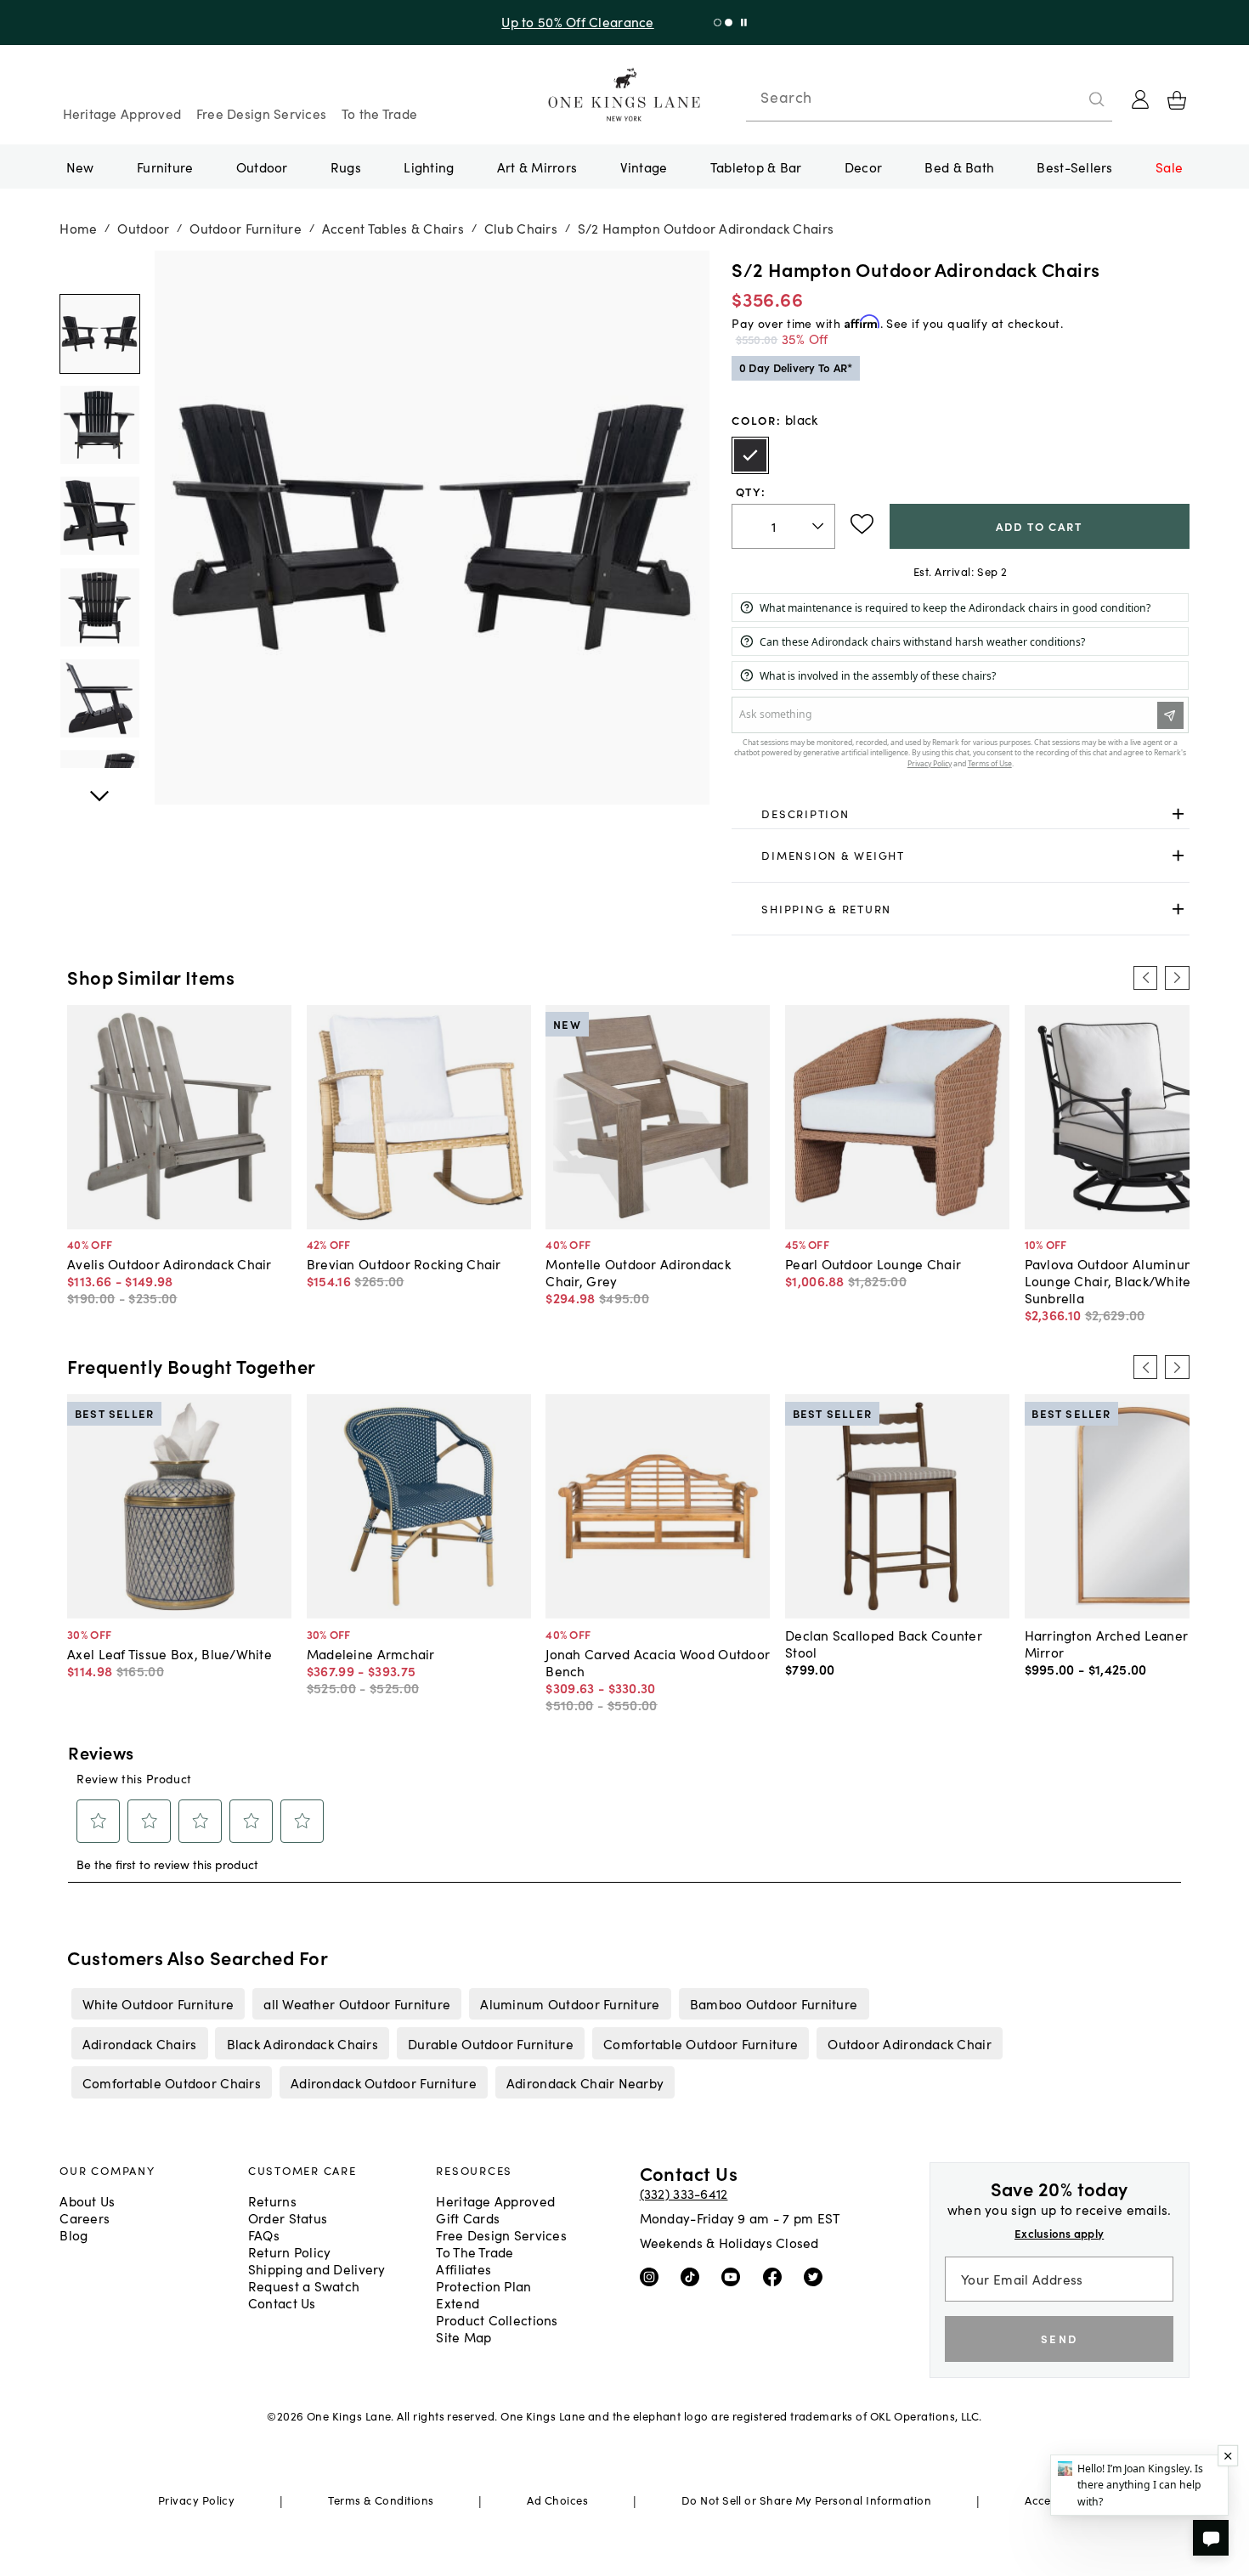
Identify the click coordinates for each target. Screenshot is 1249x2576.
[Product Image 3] (99, 607)
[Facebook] (776, 2275)
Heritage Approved (122, 113)
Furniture (165, 167)
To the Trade (379, 113)
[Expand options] (1178, 813)
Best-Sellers (1074, 167)
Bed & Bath (959, 167)
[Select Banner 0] (718, 23)
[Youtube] (735, 2275)
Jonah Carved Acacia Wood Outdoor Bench (658, 1662)
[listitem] (158, 2003)
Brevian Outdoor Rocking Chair (404, 1263)
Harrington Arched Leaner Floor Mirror (1124, 1643)
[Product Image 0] (99, 334)
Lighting (429, 167)
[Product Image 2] (99, 516)
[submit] (1097, 99)
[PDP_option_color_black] (750, 455)
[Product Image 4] (99, 698)
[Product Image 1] (99, 425)
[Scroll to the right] (1177, 978)
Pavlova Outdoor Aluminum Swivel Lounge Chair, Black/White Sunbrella (1133, 1280)
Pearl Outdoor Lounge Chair (873, 1263)
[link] (960, 814)
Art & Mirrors (537, 167)
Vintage (644, 167)
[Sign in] (1140, 99)
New (80, 167)
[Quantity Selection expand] (819, 526)
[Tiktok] (694, 2275)
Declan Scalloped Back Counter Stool (884, 1643)
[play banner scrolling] (744, 23)
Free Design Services (262, 113)
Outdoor (262, 167)
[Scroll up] (99, 787)
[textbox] (783, 526)
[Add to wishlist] (862, 524)
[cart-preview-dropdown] (1177, 100)
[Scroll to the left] (1145, 978)
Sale (1169, 167)
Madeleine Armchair (371, 1653)
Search (786, 97)
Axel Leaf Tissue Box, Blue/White (170, 1653)
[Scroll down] (99, 269)
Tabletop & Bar (756, 167)
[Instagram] (653, 2275)
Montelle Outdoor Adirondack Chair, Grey (638, 1272)
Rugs (346, 167)
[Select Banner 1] (729, 23)
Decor (863, 167)
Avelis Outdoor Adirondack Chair (170, 1263)
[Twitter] (817, 2275)
